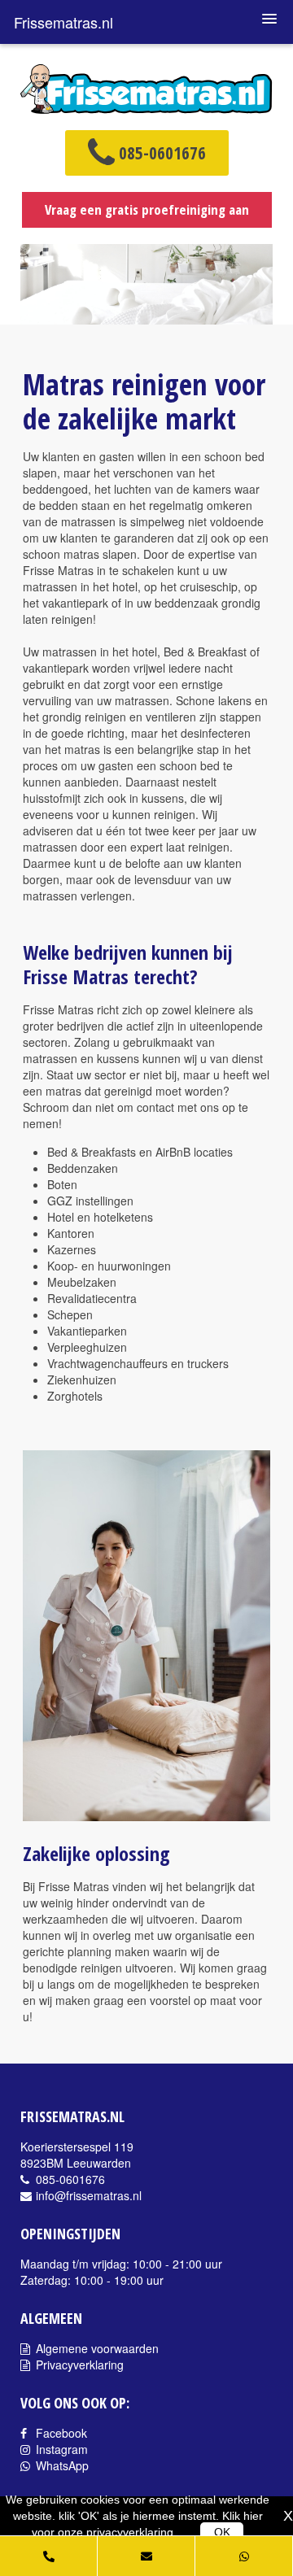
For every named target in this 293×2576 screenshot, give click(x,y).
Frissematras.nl (63, 22)
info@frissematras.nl (87, 2195)
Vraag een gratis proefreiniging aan (147, 209)
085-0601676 (160, 154)
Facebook (60, 2433)
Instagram (60, 2449)
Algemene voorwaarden (96, 2348)
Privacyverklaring (78, 2365)
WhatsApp (61, 2465)
